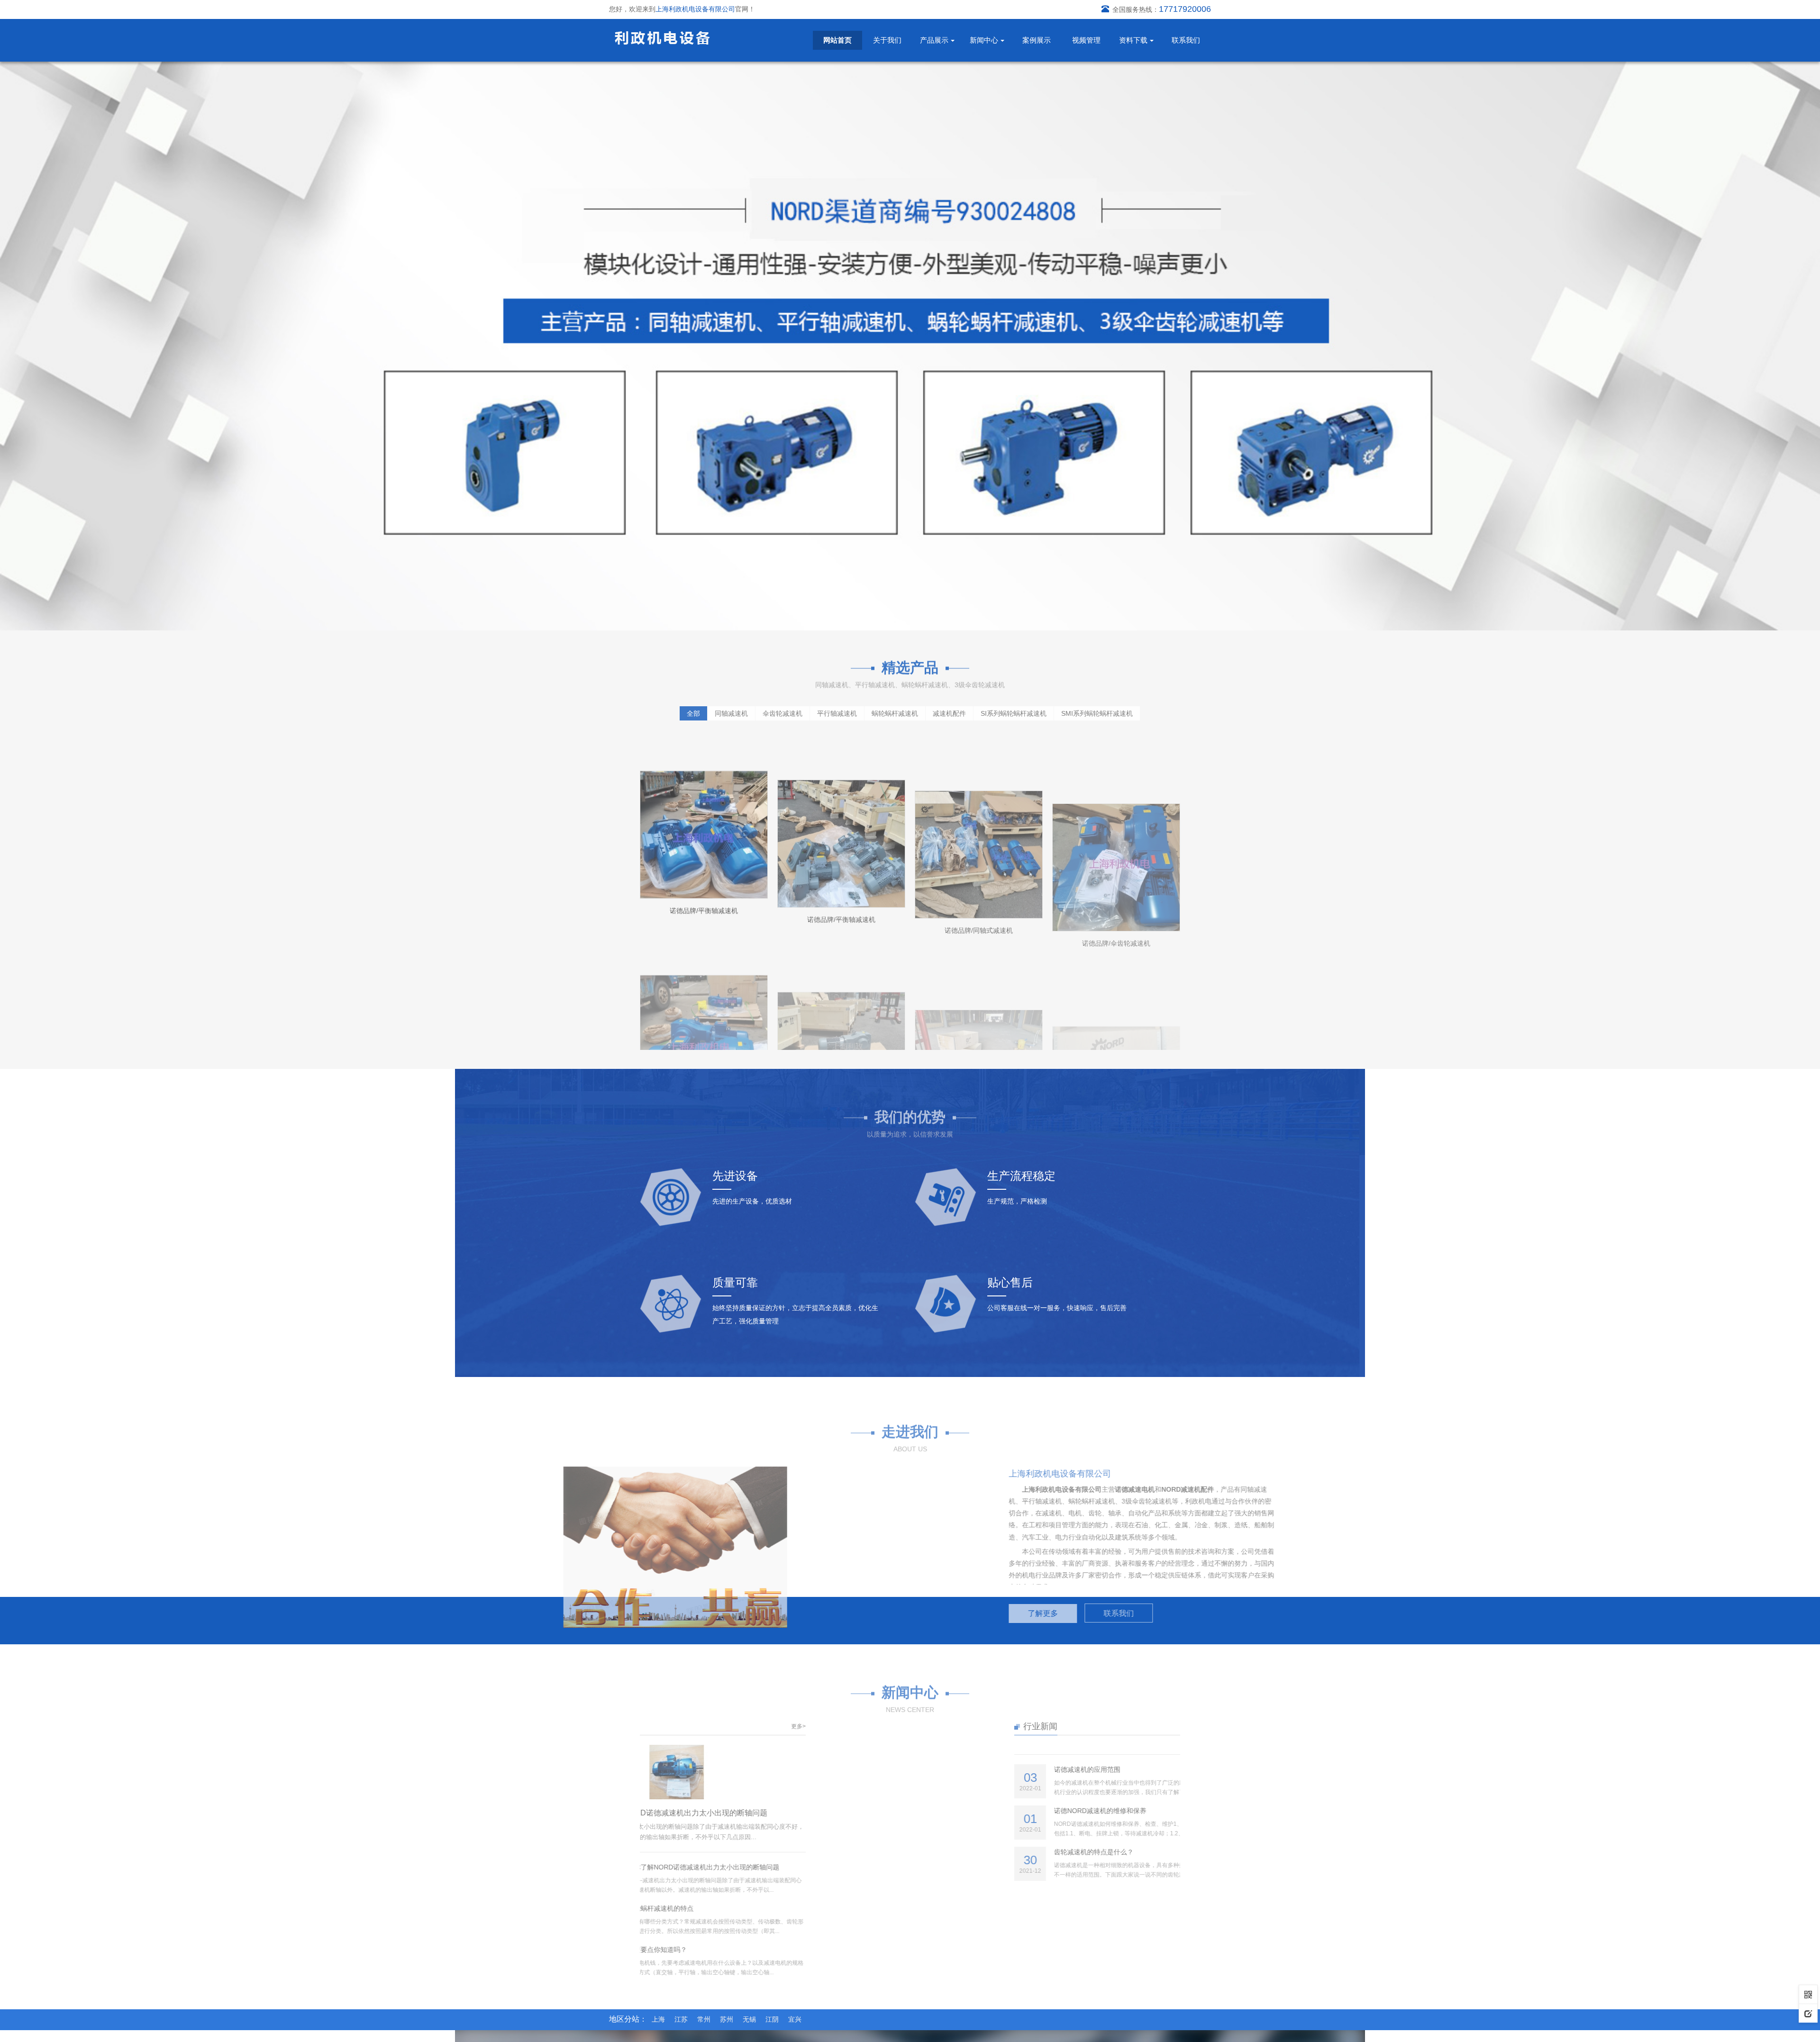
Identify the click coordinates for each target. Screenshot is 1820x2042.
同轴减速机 (731, 711)
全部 (693, 711)
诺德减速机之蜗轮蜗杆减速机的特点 (733, 1908)
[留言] (1808, 2013)
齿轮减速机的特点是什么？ (1001, 1852)
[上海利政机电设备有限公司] (662, 37)
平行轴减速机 (837, 711)
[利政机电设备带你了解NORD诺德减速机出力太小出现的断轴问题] (769, 1772)
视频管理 (1086, 40)
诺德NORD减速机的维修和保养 (1008, 1811)
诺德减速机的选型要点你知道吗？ (729, 1950)
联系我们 (1186, 40)
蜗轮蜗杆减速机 (895, 711)
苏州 (727, 2019)
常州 (704, 2019)
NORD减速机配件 (1094, 1489)
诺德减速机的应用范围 (995, 1769)
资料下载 (1133, 40)
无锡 (749, 2019)
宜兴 (795, 2019)
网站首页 (837, 40)
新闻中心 (984, 40)
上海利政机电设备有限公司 (968, 1489)
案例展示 (1037, 40)
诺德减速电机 (1041, 1489)
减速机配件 (949, 711)
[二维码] (1808, 1994)
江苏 (681, 2019)
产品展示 (934, 40)
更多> (891, 1726)
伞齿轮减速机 (783, 711)
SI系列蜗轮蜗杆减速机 (1014, 711)
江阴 (772, 2019)
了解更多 (949, 1613)
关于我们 (887, 40)
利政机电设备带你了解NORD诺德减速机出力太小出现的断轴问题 (750, 1813)
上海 (658, 2019)
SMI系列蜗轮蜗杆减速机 (1097, 711)
